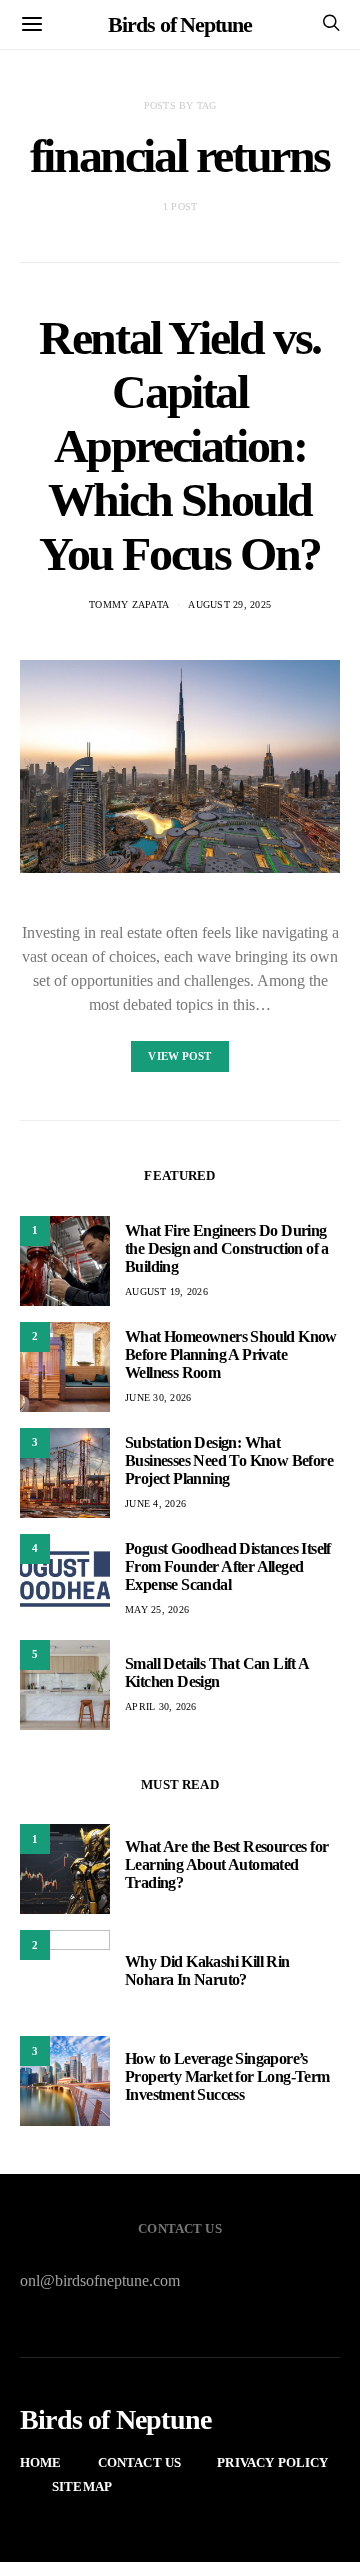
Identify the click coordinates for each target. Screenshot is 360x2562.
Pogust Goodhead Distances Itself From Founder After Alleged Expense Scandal (228, 1566)
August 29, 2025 (229, 604)
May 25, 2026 (157, 1609)
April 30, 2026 (161, 1706)
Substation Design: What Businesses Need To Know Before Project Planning (229, 1460)
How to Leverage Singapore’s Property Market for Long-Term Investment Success (227, 2076)
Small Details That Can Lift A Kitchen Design (217, 1672)
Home (41, 2462)
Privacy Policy (272, 2462)
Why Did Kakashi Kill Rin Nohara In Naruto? (207, 1970)
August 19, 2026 (166, 1291)
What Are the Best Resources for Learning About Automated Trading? (226, 1864)
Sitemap (82, 2486)
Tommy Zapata (129, 604)
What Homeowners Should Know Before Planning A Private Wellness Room (231, 1354)
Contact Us (140, 2462)
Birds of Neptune (179, 24)
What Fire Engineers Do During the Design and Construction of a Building (227, 1248)
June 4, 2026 (155, 1503)
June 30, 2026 (158, 1397)
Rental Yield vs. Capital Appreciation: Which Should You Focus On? (180, 445)
